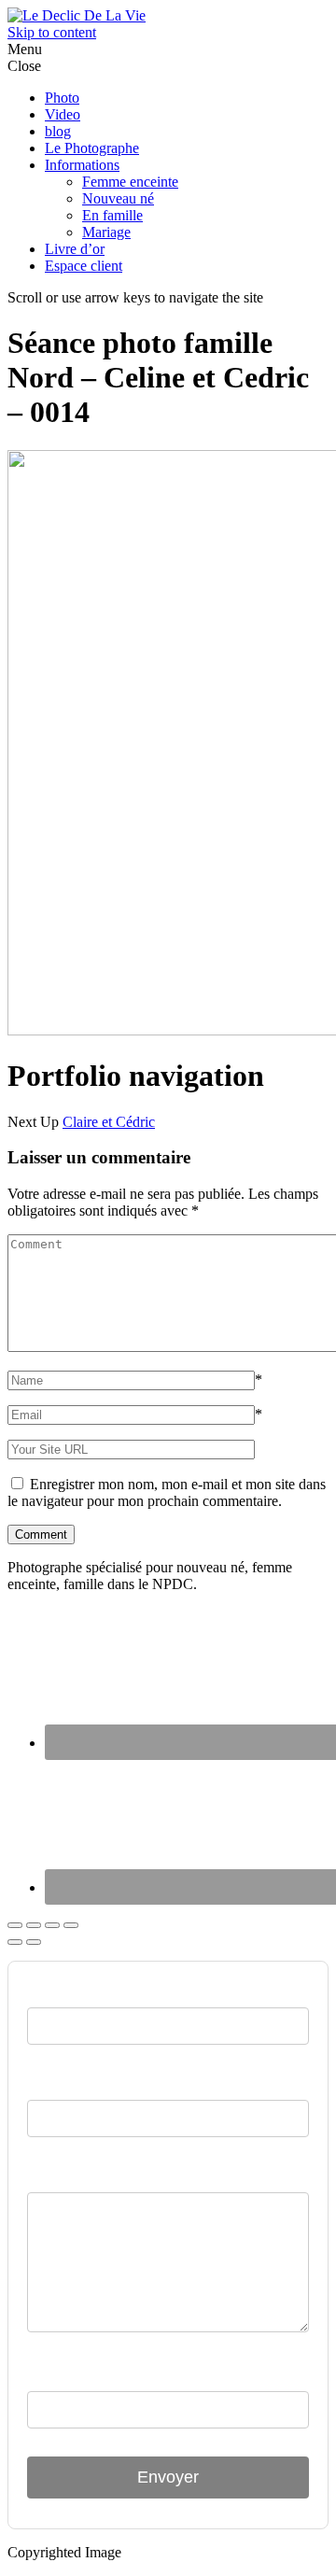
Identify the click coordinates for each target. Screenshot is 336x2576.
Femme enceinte (130, 182)
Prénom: (58, 1990)
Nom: (47, 2082)
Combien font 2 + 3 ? (103, 2373)
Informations (82, 165)
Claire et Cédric (109, 1122)
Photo (62, 98)
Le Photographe (92, 148)
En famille (112, 215)
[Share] (34, 1925)
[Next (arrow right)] (34, 1942)
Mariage (106, 232)
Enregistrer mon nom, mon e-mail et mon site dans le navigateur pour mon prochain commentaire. (167, 1492)
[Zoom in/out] (71, 1925)
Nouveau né (118, 198)
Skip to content (52, 32)
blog (58, 131)
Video (63, 114)
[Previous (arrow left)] (15, 1942)
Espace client (84, 266)
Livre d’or (75, 249)
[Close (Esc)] (15, 1925)
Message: (60, 2175)
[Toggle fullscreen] (52, 1925)
